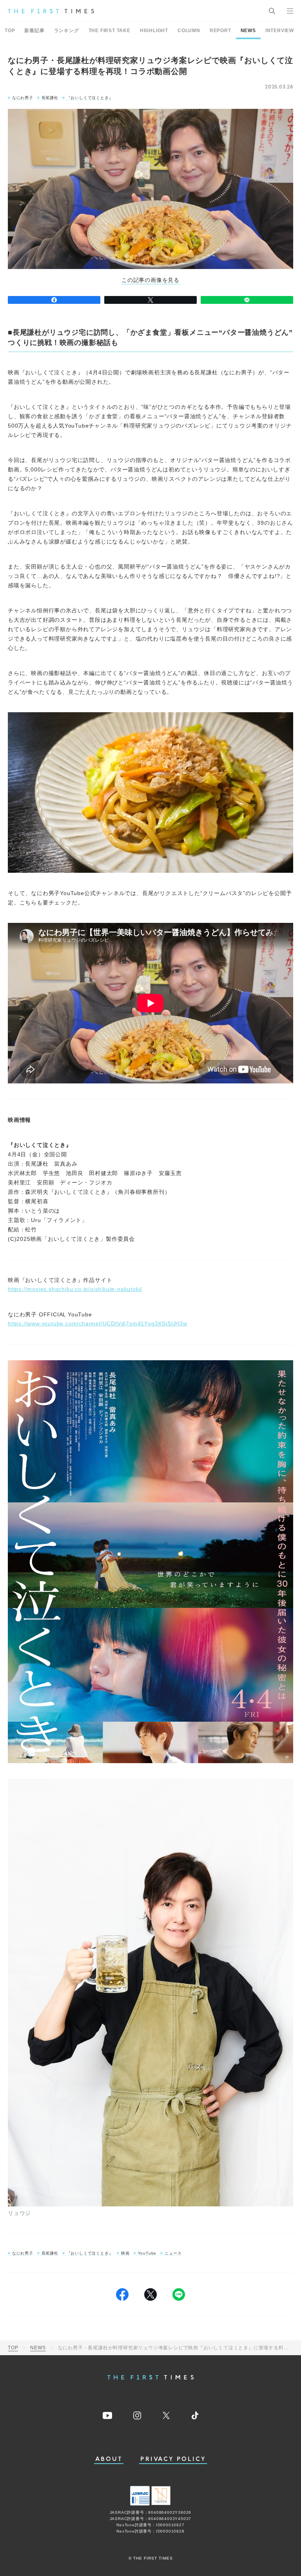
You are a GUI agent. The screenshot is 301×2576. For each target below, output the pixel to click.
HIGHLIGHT (154, 31)
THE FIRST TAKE (110, 31)
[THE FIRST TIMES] (51, 11)
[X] (150, 300)
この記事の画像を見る (150, 280)
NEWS (248, 31)
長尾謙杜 (50, 98)
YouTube (147, 2253)
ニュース (173, 2253)
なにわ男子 (23, 98)
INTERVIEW (280, 31)
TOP (10, 31)
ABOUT (109, 2459)
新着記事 (34, 31)
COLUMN (189, 31)
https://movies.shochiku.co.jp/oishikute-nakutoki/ (75, 1289)
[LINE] (247, 300)
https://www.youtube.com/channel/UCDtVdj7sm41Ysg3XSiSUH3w (98, 1323)
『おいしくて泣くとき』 (90, 98)
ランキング (67, 31)
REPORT (220, 31)
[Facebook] (54, 300)
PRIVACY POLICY (173, 2459)
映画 (125, 2253)
